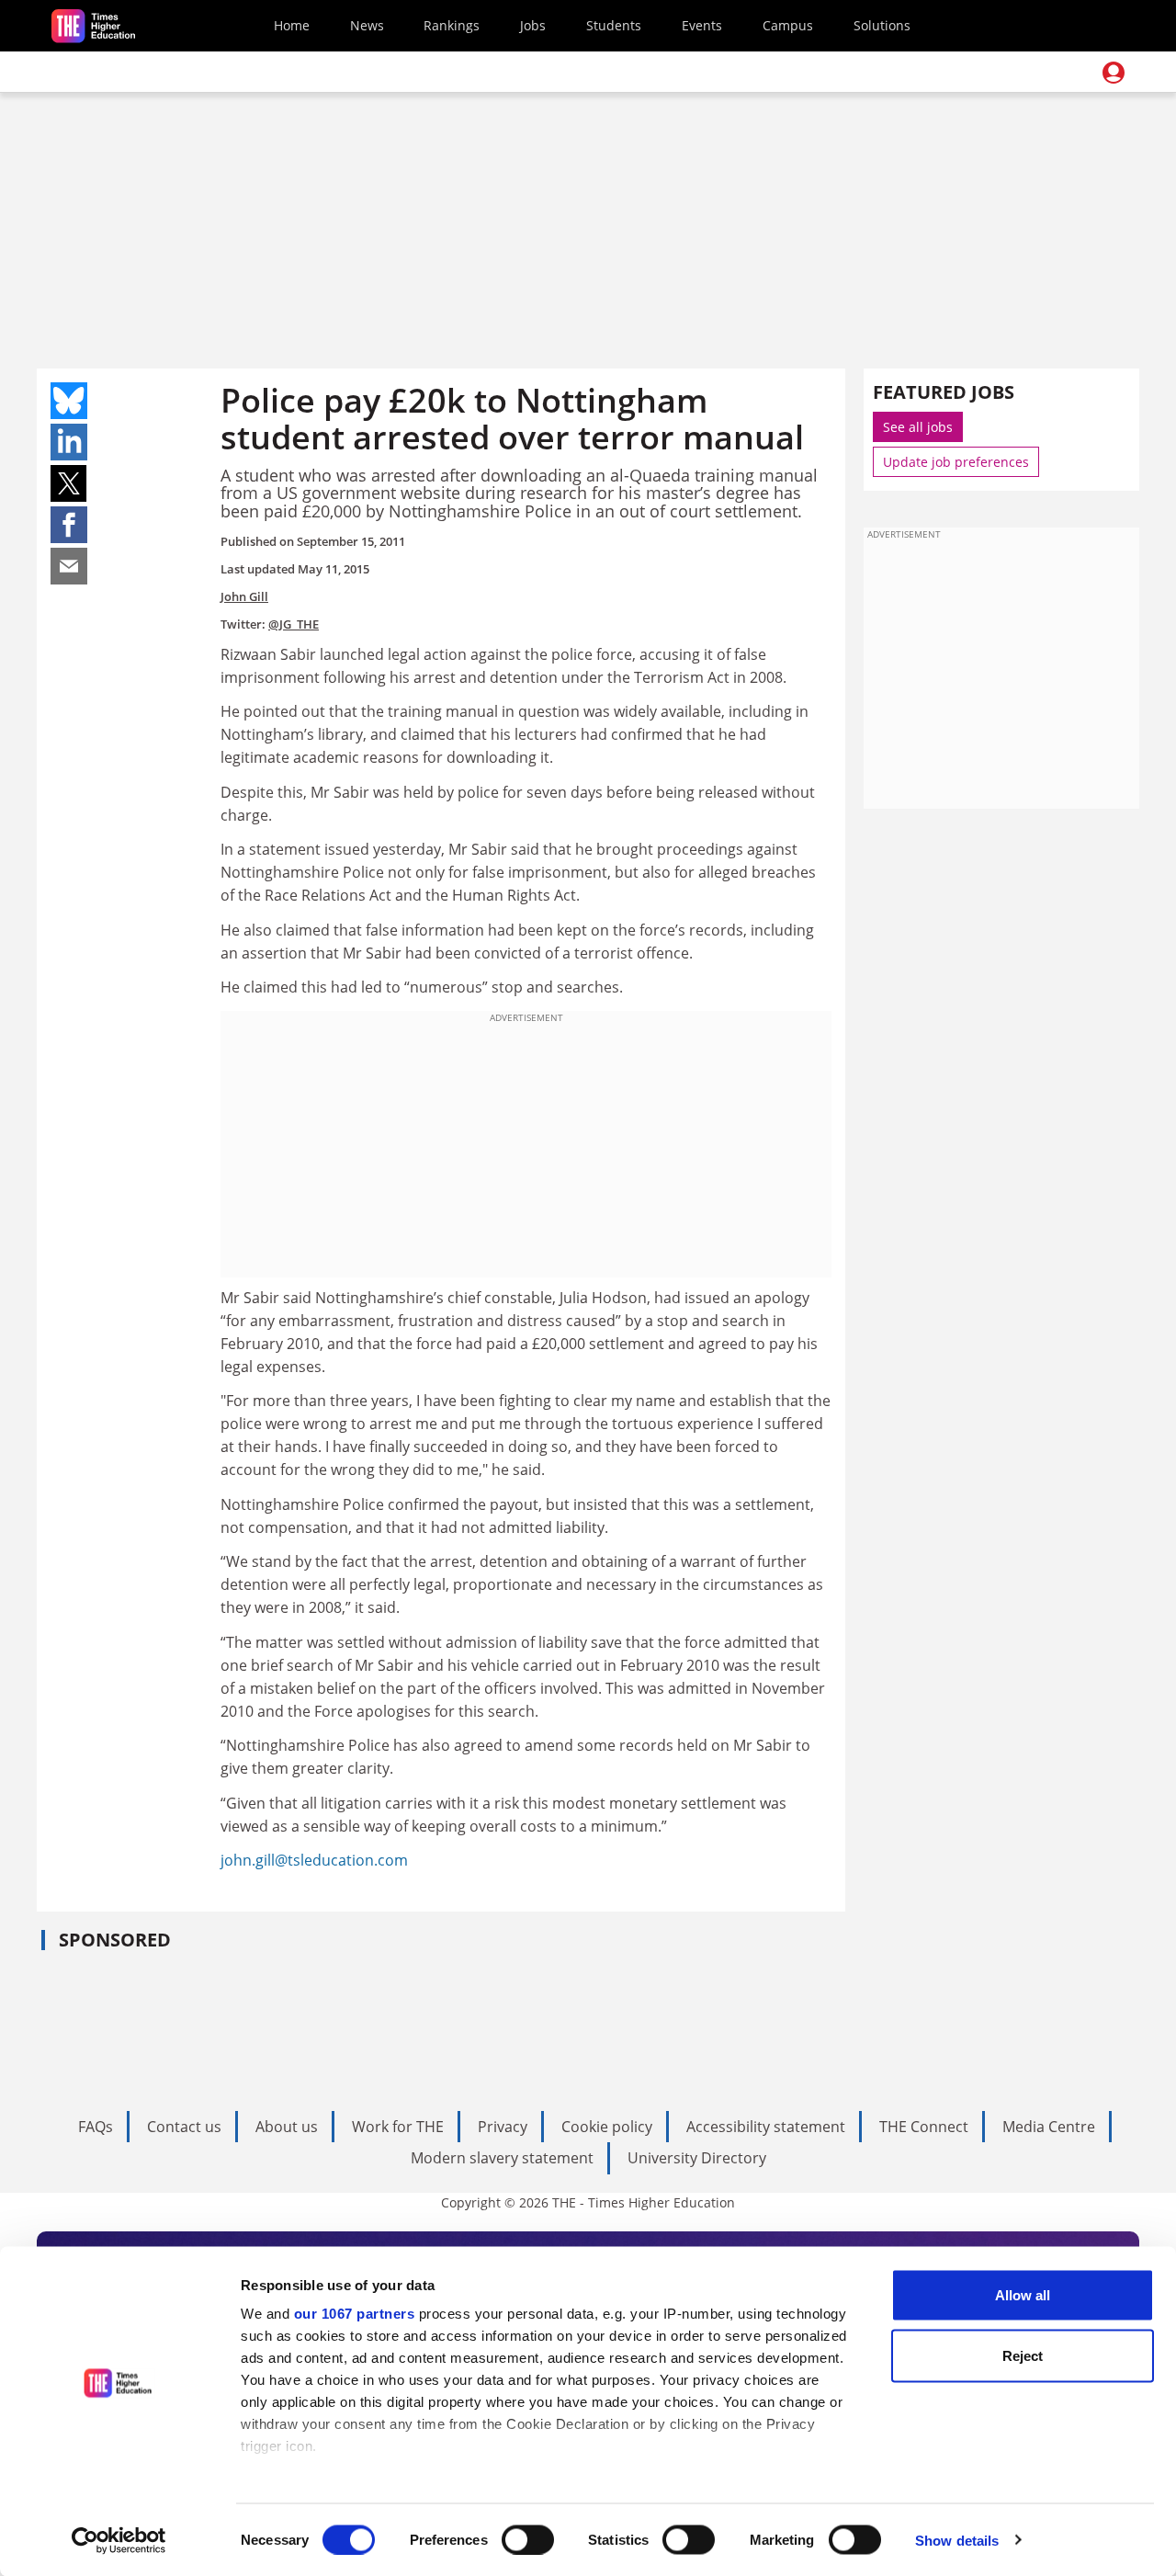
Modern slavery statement (502, 2158)
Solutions (882, 25)
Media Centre (1049, 2127)
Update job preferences (956, 462)
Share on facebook (69, 525)
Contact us (184, 2127)
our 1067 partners (355, 2314)
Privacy (503, 2127)
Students (614, 25)
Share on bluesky (69, 401)
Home (292, 25)
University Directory (697, 2158)
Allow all (1023, 2295)
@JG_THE (294, 624)
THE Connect (924, 2127)
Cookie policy (607, 2127)
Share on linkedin (69, 442)
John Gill (244, 596)
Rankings (452, 25)
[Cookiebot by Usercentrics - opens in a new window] (119, 2540)
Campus (788, 25)
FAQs (96, 2127)
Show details (957, 2540)
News (367, 25)
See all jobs (918, 427)
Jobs (533, 25)
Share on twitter (69, 483)
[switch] (528, 2539)
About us (287, 2127)
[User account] (1114, 73)
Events (702, 25)
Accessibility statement (766, 2127)
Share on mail (69, 566)
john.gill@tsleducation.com (314, 1860)
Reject (1023, 2355)
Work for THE (398, 2127)
